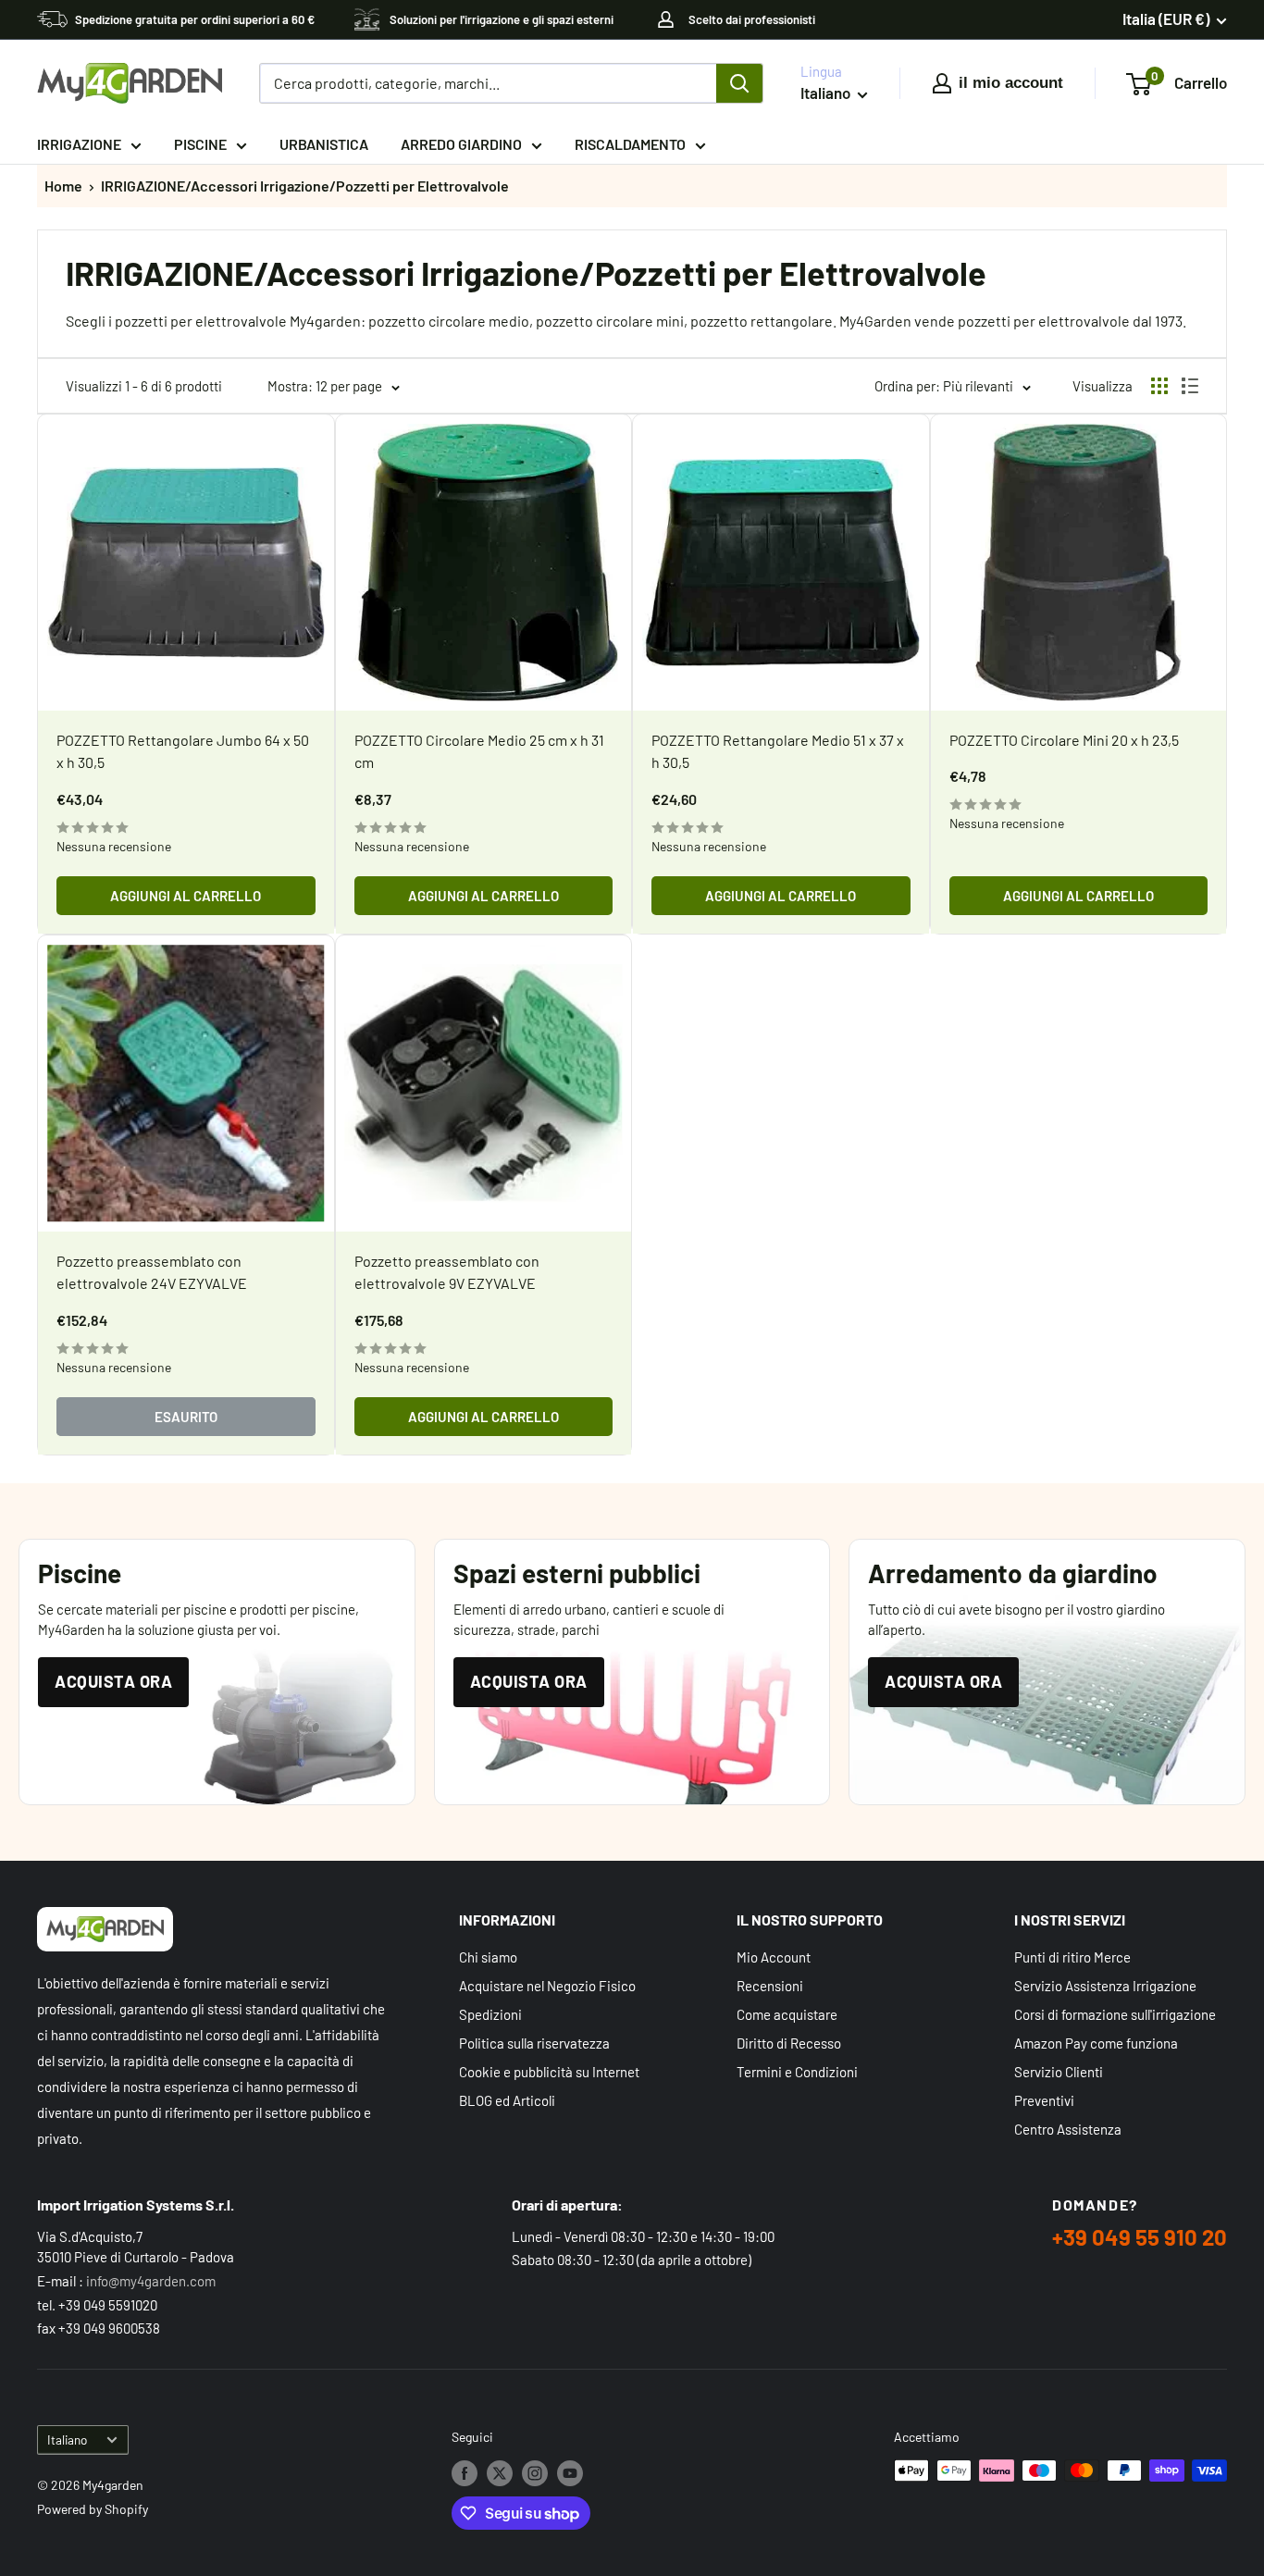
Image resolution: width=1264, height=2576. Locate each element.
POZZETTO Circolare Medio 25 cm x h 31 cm (479, 751)
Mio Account (774, 1957)
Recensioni (770, 1986)
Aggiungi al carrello (186, 896)
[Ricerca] (739, 83)
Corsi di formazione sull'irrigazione (1115, 2014)
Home (63, 186)
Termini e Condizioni (797, 2072)
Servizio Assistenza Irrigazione (1105, 1986)
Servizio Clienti (1059, 2072)
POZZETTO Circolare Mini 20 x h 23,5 (1064, 740)
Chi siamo (488, 1957)
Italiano (67, 2440)
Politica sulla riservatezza (534, 2043)
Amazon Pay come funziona (1096, 2043)
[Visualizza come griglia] (1159, 386)
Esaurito (186, 1417)
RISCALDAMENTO (630, 144)
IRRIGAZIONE (79, 144)
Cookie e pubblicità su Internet (549, 2072)
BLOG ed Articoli (507, 2100)
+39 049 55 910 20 (1140, 2237)
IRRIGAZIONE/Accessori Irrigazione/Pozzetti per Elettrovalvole (305, 186)
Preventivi (1044, 2100)
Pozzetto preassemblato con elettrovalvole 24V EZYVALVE (152, 1272)
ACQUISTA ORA (113, 1681)
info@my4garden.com (151, 2281)
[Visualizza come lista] (1190, 386)
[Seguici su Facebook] (465, 2472)
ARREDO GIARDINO (461, 144)
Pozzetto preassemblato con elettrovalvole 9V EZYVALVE (447, 1272)
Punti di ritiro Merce (1072, 1957)
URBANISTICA (324, 144)
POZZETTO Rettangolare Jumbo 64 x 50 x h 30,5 (183, 751)
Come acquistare (787, 2014)
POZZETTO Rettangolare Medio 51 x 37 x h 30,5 (778, 751)
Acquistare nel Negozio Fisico (547, 1986)
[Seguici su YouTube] (570, 2472)
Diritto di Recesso (789, 2043)
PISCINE (200, 144)
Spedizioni (490, 2014)
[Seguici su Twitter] (500, 2472)
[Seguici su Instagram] (535, 2472)
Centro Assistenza (1068, 2129)
